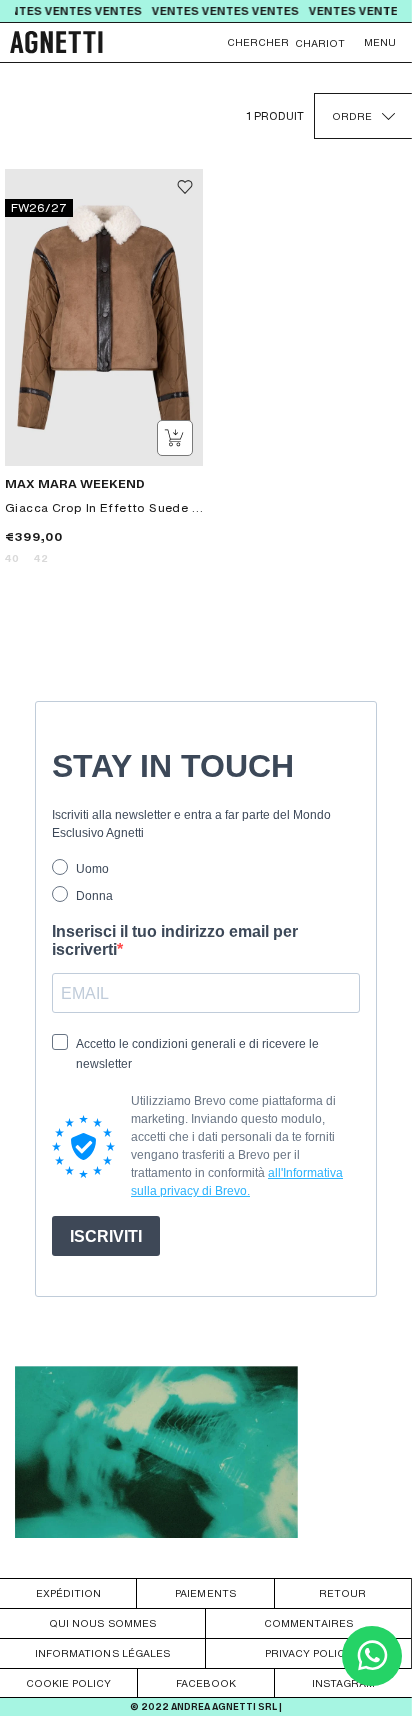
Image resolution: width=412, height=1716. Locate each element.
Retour (342, 1593)
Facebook (206, 1683)
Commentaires (308, 1623)
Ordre (352, 116)
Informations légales (102, 1653)
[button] (380, 42)
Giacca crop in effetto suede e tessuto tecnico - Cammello (104, 507)
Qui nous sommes (102, 1623)
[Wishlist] (185, 187)
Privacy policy (308, 1653)
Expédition (68, 1593)
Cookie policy (68, 1683)
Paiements (205, 1593)
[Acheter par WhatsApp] (372, 1680)
